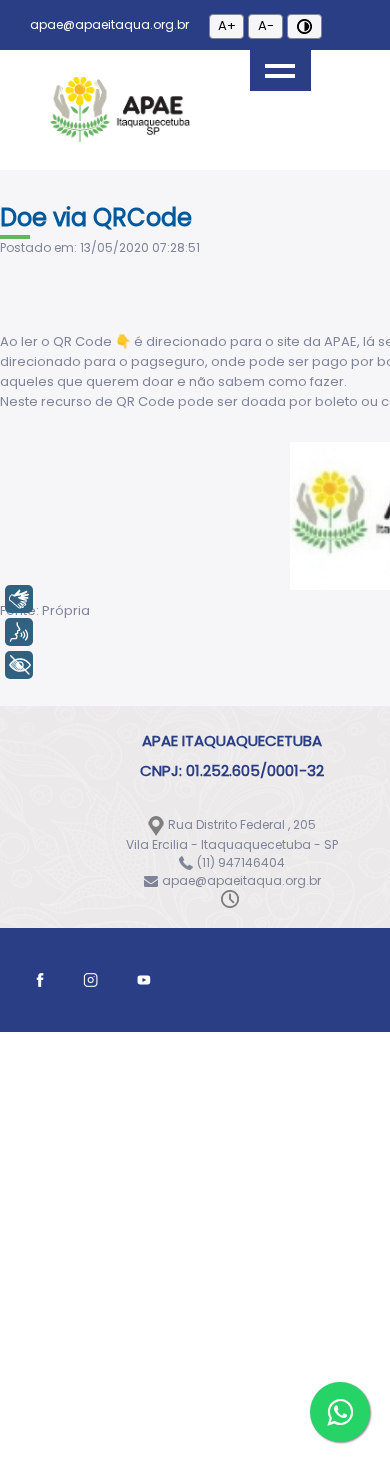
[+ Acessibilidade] (19, 665)
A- (266, 25)
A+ (227, 25)
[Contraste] (304, 26)
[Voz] (19, 632)
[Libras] (19, 599)
